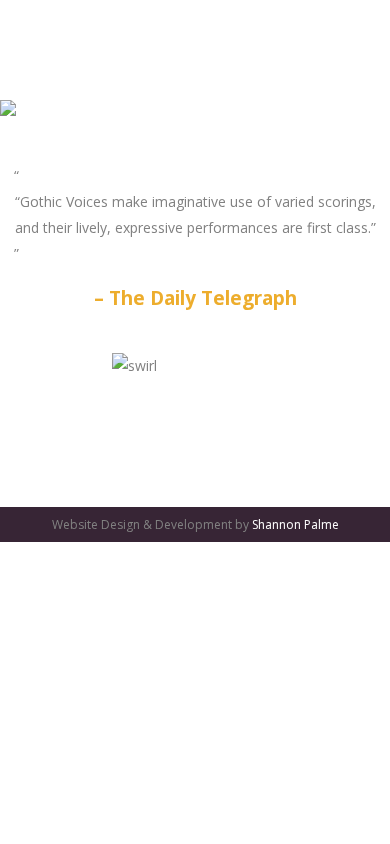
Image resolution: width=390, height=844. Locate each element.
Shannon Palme (295, 524)
